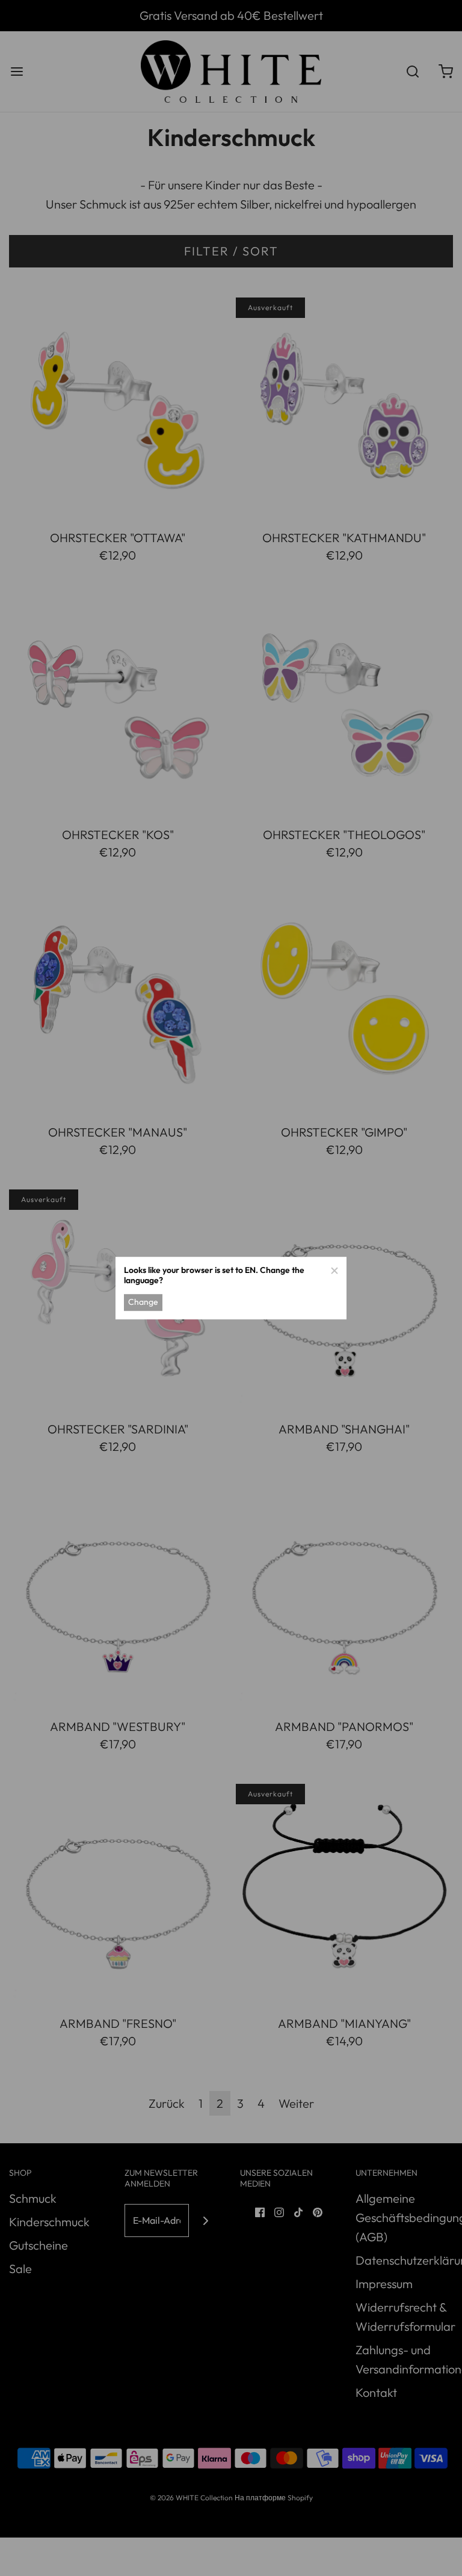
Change (143, 1302)
